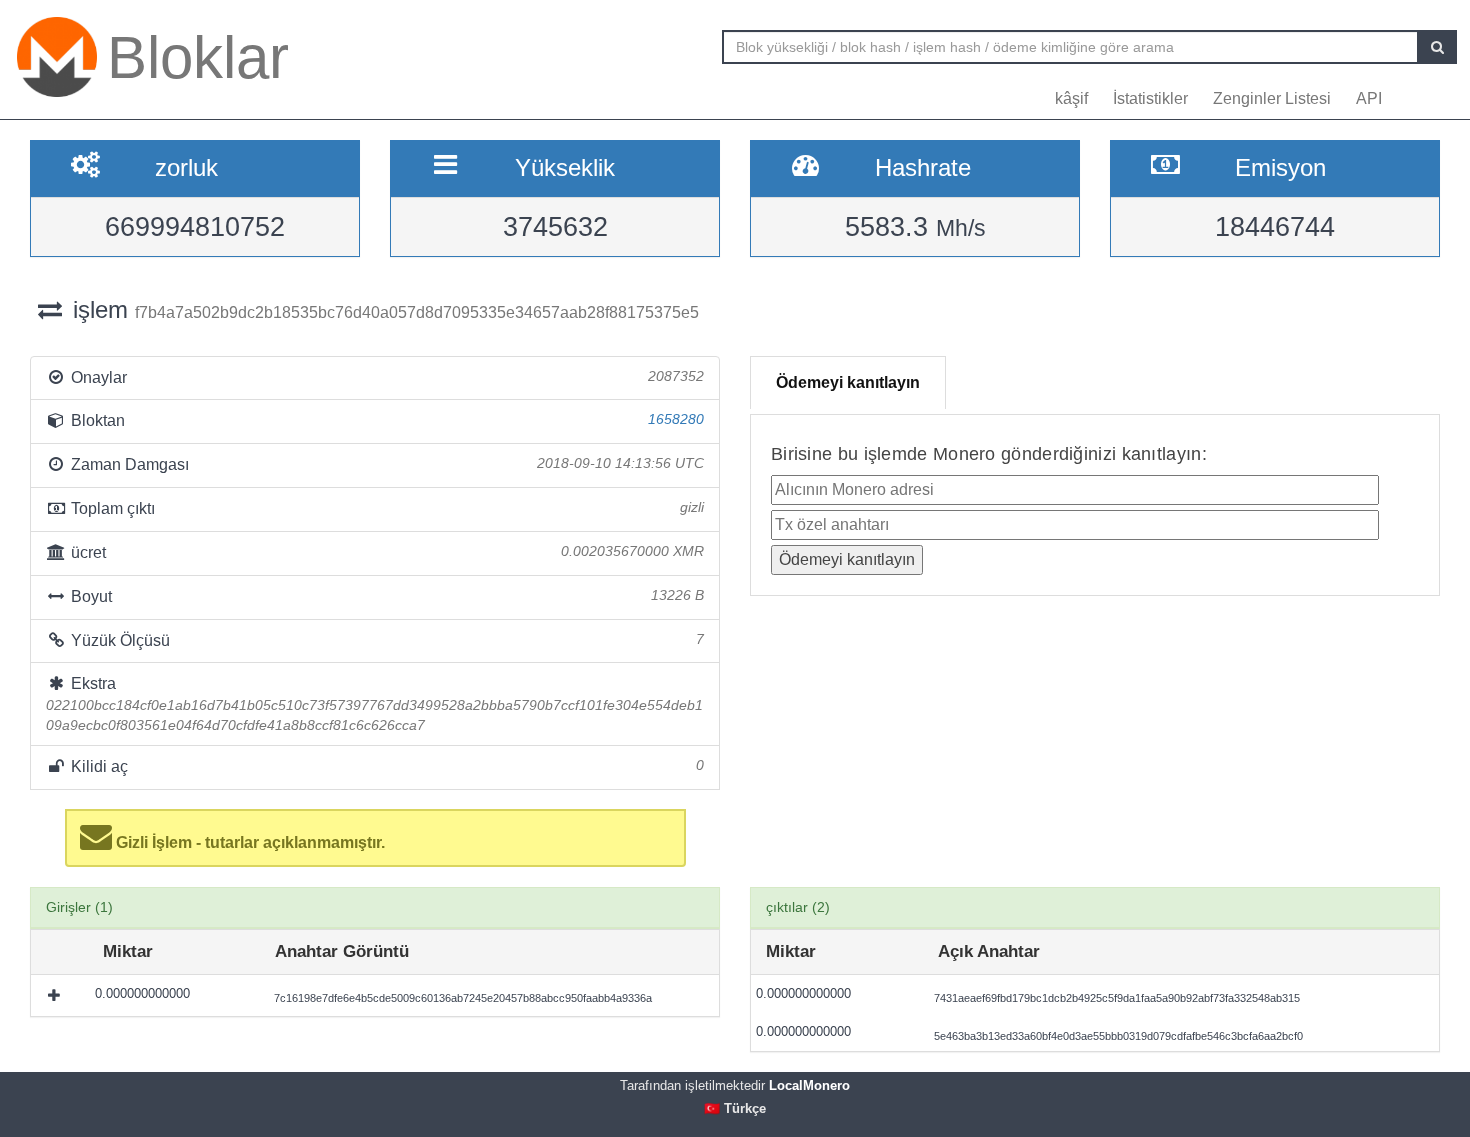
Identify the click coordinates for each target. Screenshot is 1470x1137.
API (1369, 98)
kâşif (1071, 98)
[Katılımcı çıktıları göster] (56, 995)
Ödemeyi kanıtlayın (848, 382)
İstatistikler (1150, 98)
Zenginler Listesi (1272, 98)
